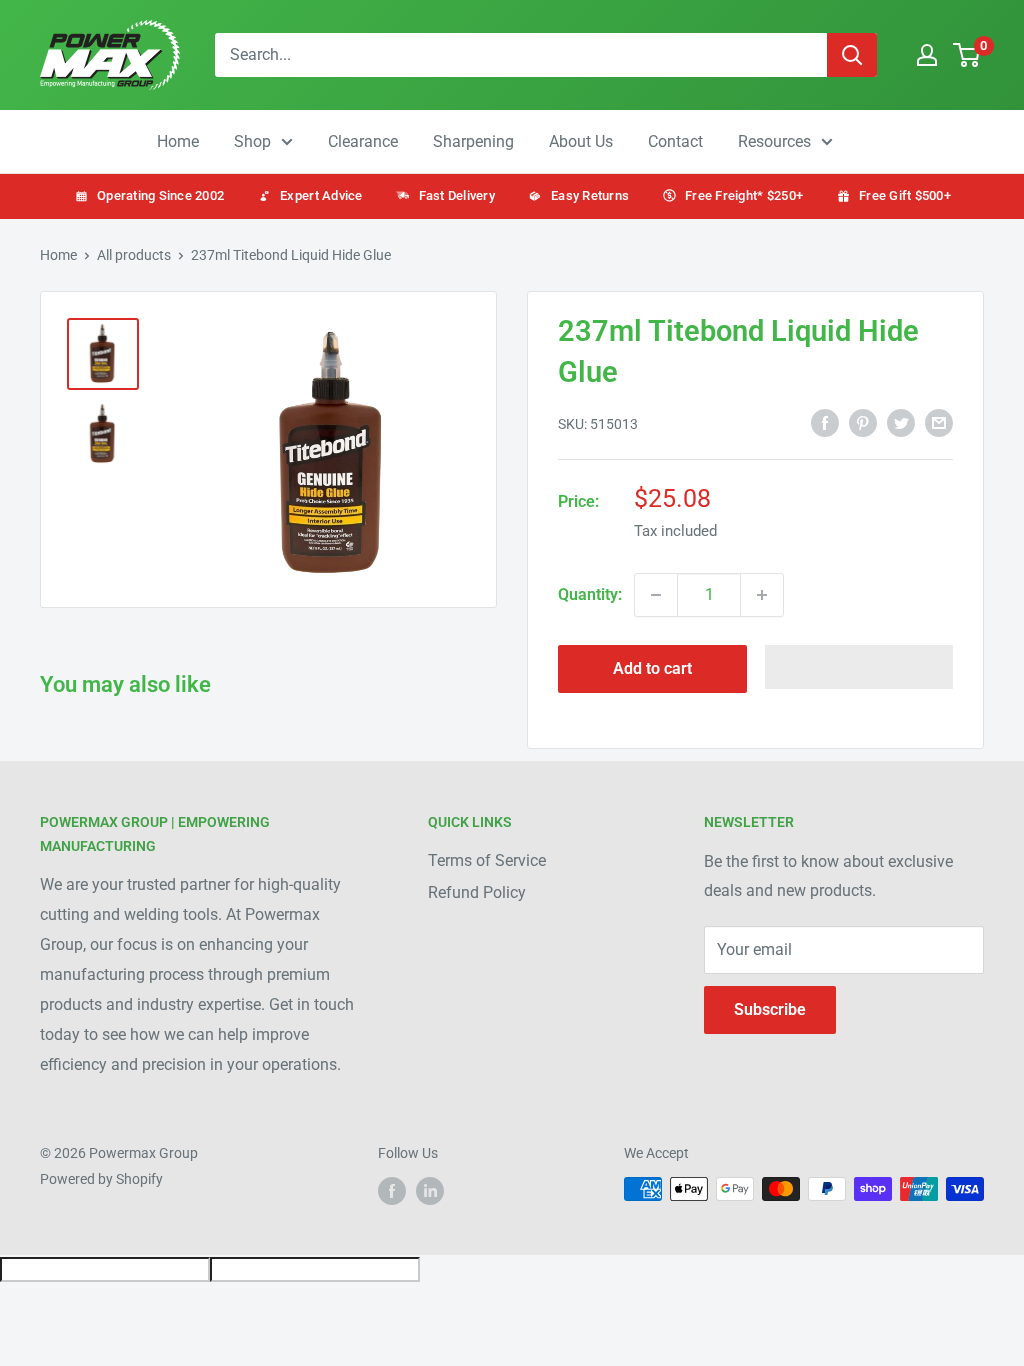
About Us (581, 141)
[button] (859, 667)
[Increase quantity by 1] (762, 595)
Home (178, 141)
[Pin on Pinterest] (863, 422)
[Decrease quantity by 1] (656, 595)
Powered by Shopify (101, 1179)
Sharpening (473, 141)
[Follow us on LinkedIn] (430, 1191)
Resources (774, 141)
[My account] (927, 55)
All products (134, 255)
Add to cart (652, 668)
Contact (675, 141)
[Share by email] (939, 422)
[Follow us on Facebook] (392, 1191)
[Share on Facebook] (825, 422)
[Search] (852, 55)
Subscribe (770, 1009)
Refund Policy (477, 892)
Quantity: (590, 594)
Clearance (363, 141)
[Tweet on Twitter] (901, 422)
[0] (967, 55)
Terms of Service (487, 860)
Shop (252, 141)
